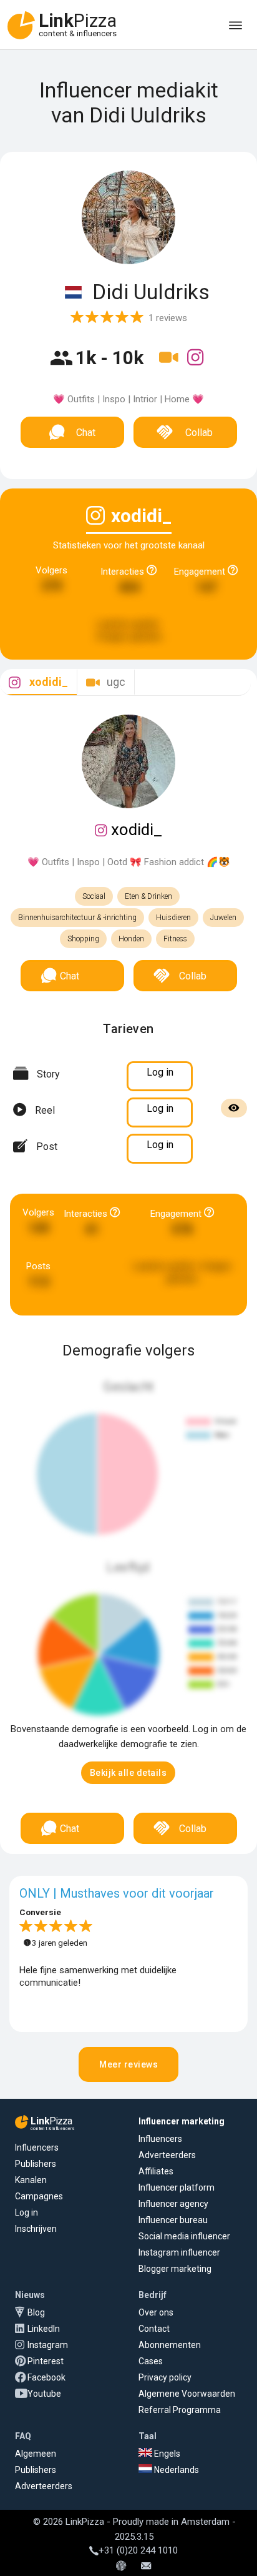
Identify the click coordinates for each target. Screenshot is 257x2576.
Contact (154, 2329)
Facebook (46, 2377)
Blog (36, 2312)
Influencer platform (177, 2187)
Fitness (175, 939)
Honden (131, 939)
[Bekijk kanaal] (170, 365)
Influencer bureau (173, 2220)
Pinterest (46, 2361)
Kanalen (31, 2180)
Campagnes (39, 2196)
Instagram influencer (179, 2252)
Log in (27, 2212)
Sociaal (94, 896)
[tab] (38, 682)
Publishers (36, 2164)
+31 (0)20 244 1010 (138, 2550)
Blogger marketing (175, 2269)
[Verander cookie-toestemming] (121, 2567)
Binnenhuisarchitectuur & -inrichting (77, 918)
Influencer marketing (182, 2121)
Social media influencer (184, 2236)
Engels (166, 2454)
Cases (151, 2361)
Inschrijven (36, 2229)
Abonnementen (170, 2345)
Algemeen (36, 2454)
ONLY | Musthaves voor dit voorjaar (117, 1893)
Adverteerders (167, 2155)
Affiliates (156, 2171)
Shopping (83, 939)
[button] (128, 1773)
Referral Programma (180, 2410)
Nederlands (176, 2470)
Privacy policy (165, 2377)
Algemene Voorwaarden (187, 2394)
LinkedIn (44, 2329)
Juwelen (223, 918)
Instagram (48, 2345)
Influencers (37, 2147)
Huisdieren (173, 918)
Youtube (44, 2394)
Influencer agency (173, 2204)
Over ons (156, 2312)
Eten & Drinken (148, 896)
